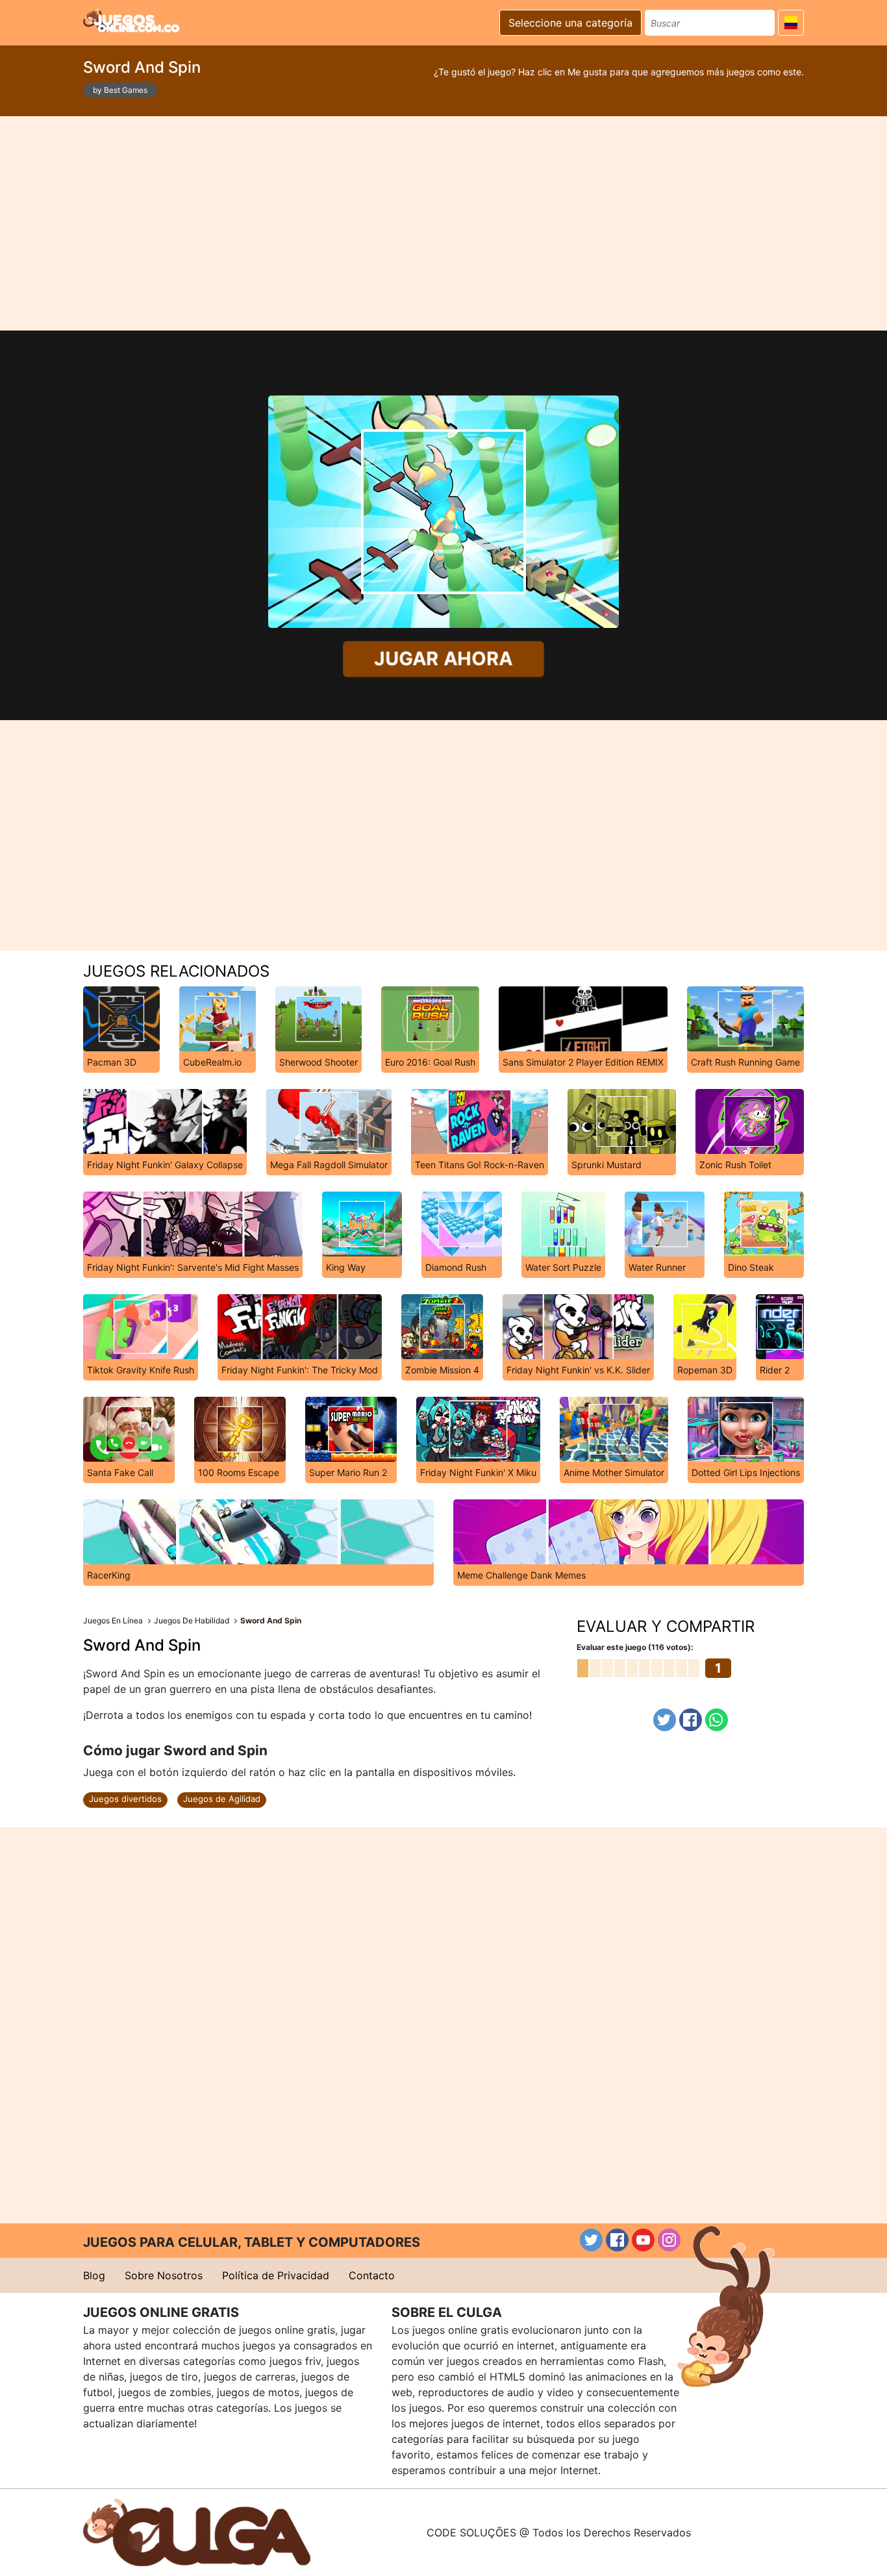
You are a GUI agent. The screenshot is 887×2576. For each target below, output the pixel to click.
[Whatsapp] (717, 1720)
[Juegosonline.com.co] (131, 21)
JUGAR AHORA (443, 658)
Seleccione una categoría (570, 23)
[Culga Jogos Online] (197, 2531)
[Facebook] (691, 1720)
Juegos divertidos (125, 1799)
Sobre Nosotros (164, 2275)
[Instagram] (669, 2240)
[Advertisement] (443, 223)
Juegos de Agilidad (222, 1799)
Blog (94, 2275)
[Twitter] (665, 1720)
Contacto (372, 2275)
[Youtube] (643, 2240)
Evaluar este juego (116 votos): (635, 1647)
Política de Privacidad (276, 2275)
